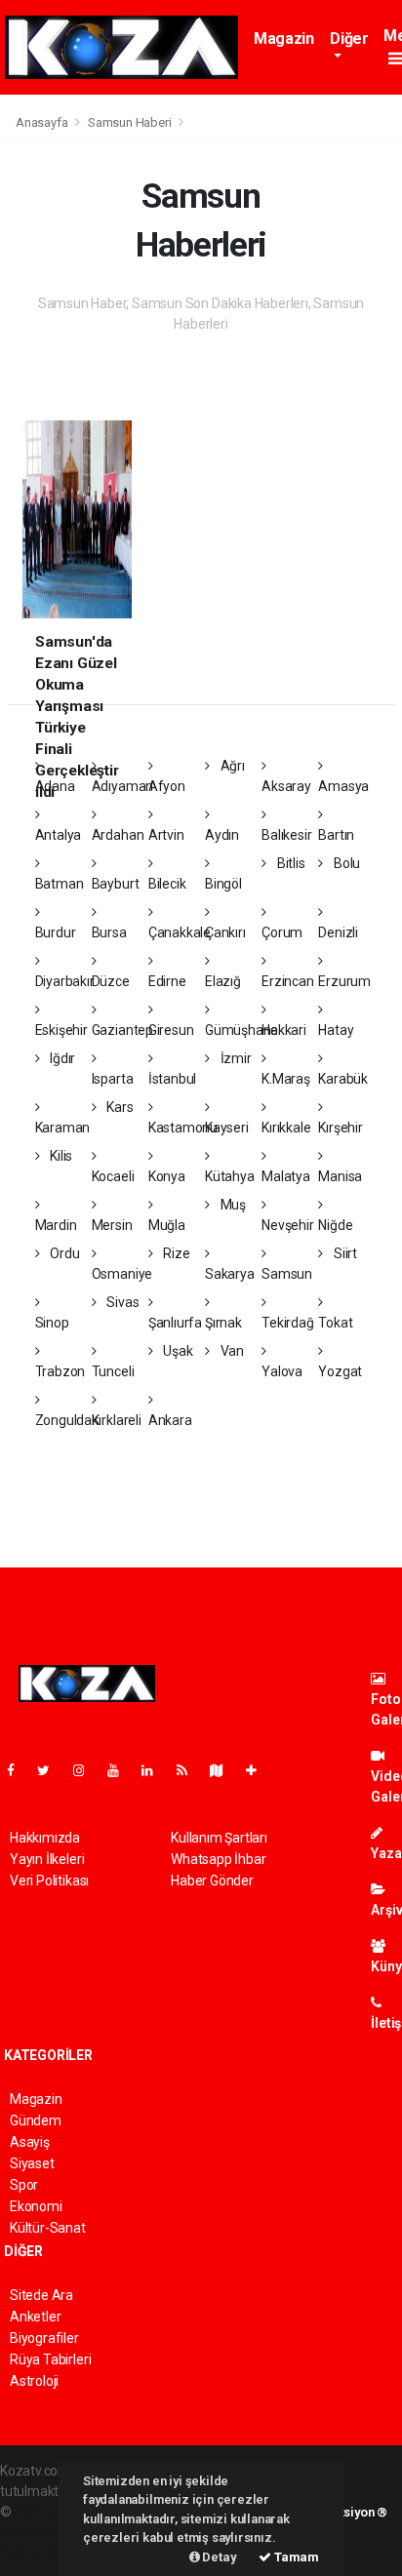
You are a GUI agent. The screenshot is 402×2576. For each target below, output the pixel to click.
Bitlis (289, 863)
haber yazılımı (56, 2512)
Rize (176, 1253)
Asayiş (30, 2142)
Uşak (177, 1351)
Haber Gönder (212, 1881)
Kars (118, 1107)
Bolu (345, 863)
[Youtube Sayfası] (121, 1770)
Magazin (283, 39)
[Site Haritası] (224, 1770)
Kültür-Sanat (48, 2228)
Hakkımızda (45, 1838)
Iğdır (61, 1058)
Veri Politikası (49, 1881)
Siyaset (32, 2163)
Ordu (63, 1253)
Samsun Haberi (130, 122)
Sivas (121, 1302)
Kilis (60, 1156)
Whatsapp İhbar (218, 1859)
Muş (232, 1205)
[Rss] (190, 1770)
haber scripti (37, 2532)
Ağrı (231, 766)
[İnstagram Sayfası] (87, 1770)
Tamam (295, 2557)
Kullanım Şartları (219, 1838)
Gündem (36, 2120)
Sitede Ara (41, 2295)
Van (231, 1351)
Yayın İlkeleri (47, 1859)
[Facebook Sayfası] (19, 1770)
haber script (36, 2553)
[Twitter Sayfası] (51, 1770)
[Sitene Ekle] (259, 1770)
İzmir (235, 1058)
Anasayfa (43, 122)
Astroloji (34, 2381)
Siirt (344, 1253)
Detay (219, 2557)
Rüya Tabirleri (50, 2359)
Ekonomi (36, 2206)
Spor (24, 2185)
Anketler (35, 2317)
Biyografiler (44, 2338)
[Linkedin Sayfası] (155, 1770)
